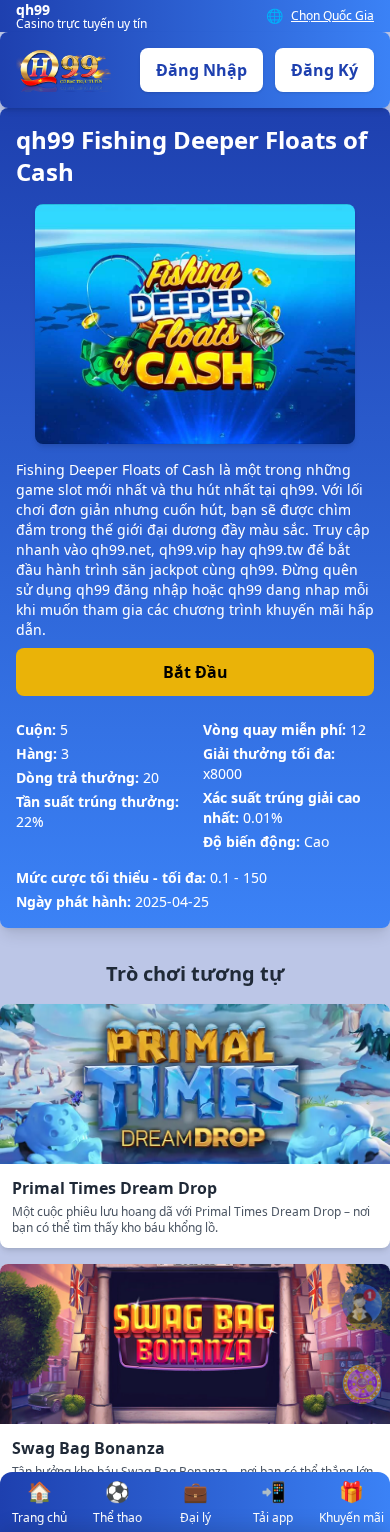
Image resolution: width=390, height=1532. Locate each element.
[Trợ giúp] (362, 1304)
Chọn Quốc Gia (332, 16)
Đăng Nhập (201, 70)
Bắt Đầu (195, 672)
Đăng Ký (324, 70)
